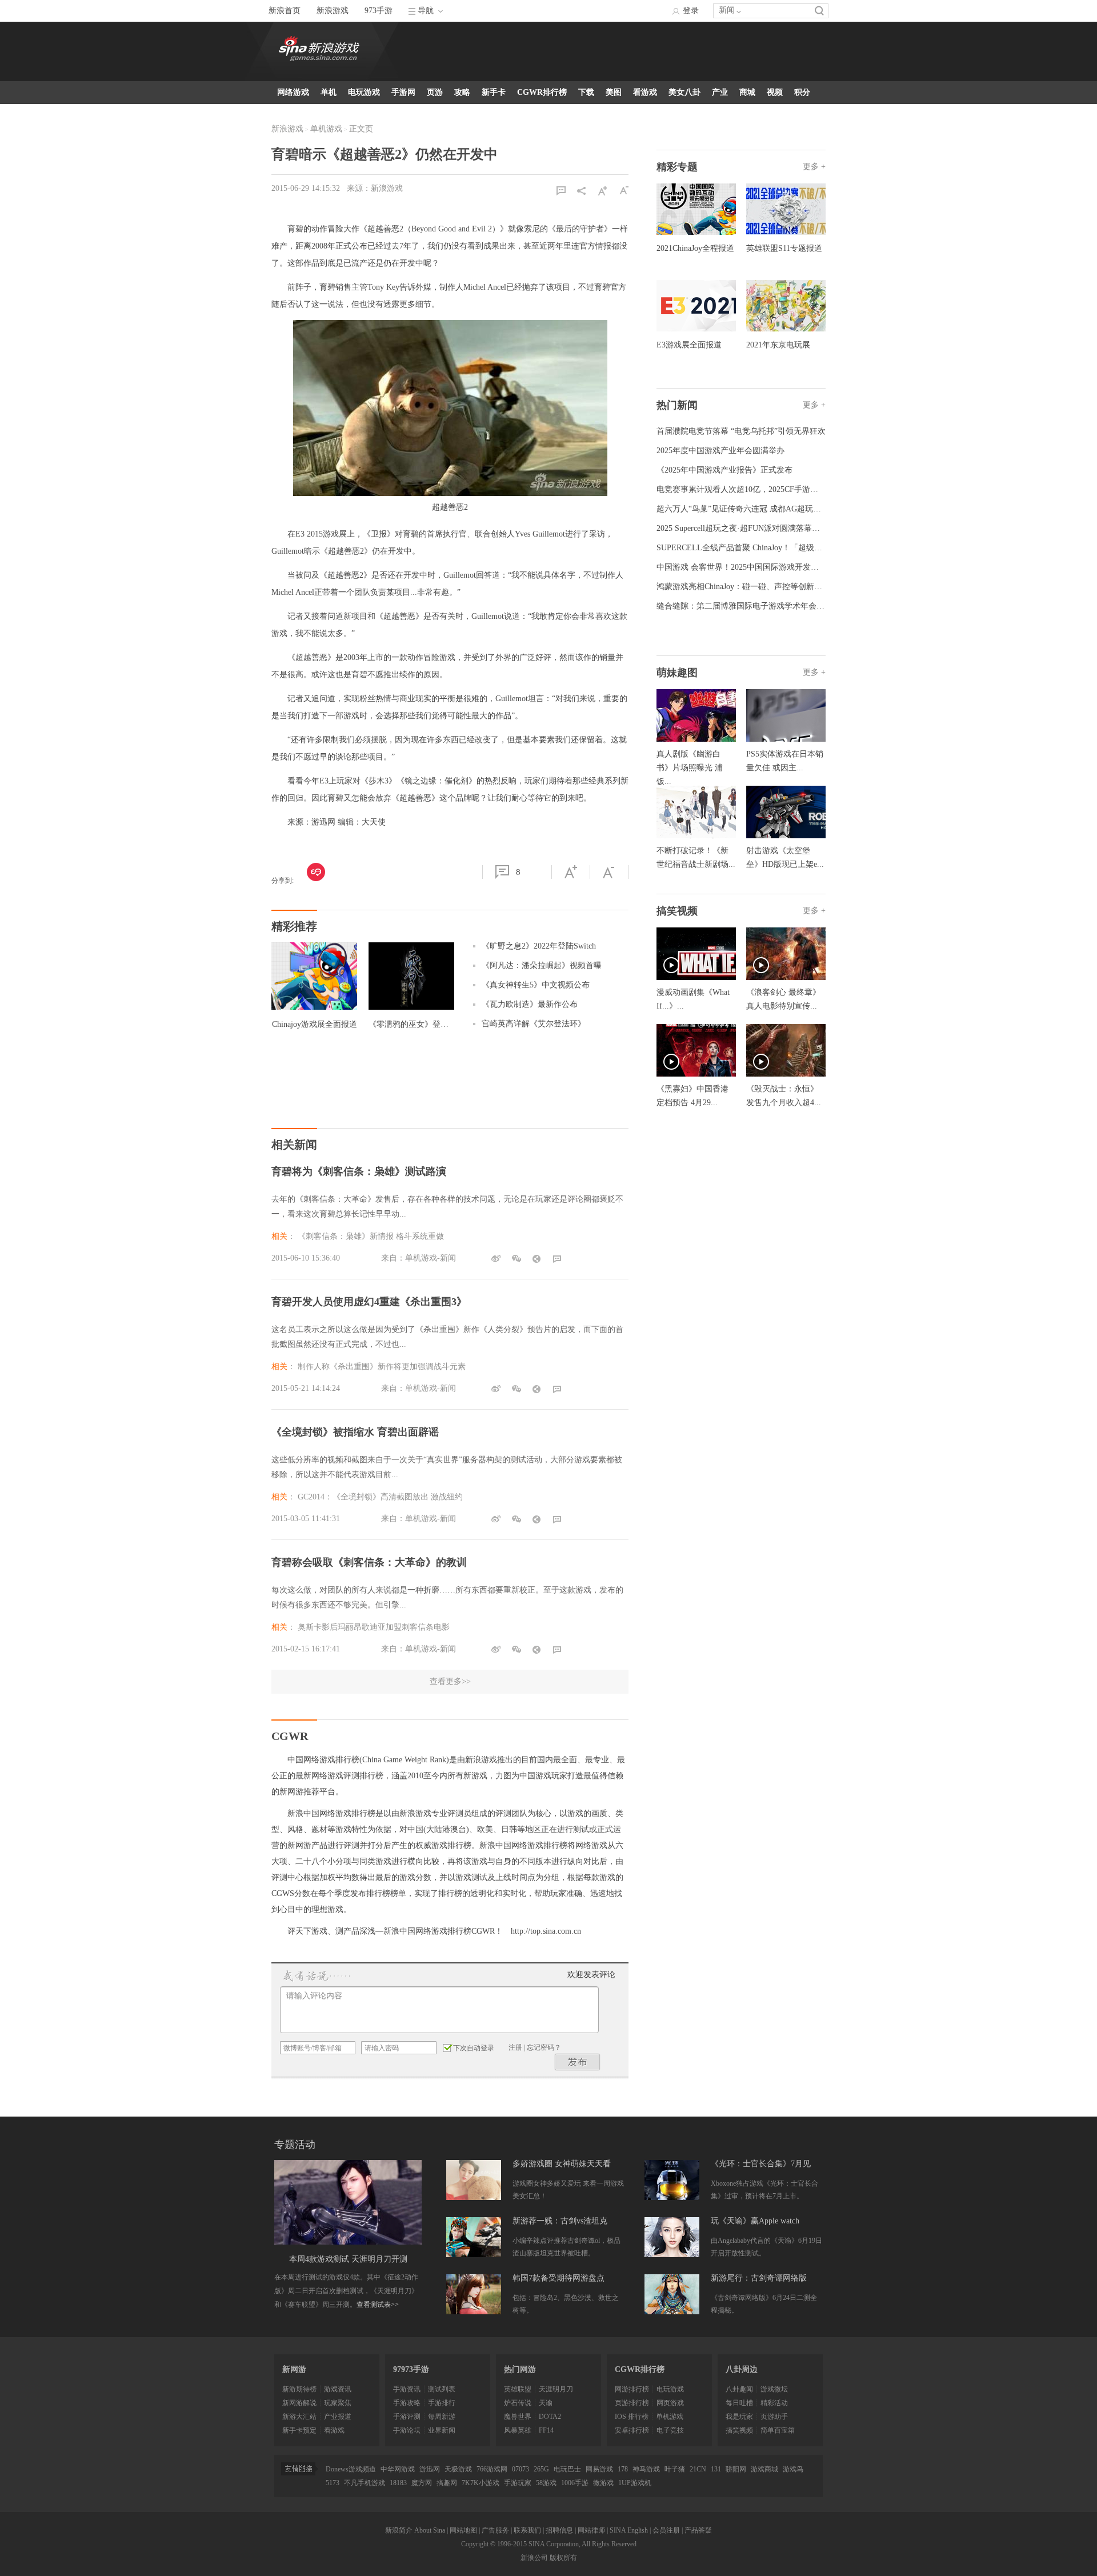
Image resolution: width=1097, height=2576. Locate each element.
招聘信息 (559, 2530)
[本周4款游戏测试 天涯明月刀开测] (348, 2202)
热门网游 (520, 2369)
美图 (614, 92)
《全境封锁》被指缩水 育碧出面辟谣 (355, 1432)
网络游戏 (293, 92)
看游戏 (645, 92)
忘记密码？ (544, 2047)
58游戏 (546, 2483)
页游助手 (774, 2417)
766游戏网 (492, 2469)
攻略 (462, 92)
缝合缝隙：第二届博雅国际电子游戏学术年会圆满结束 (752, 606)
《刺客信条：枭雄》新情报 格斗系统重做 (371, 1236)
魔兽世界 (518, 2417)
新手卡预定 (299, 2430)
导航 (426, 11)
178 (623, 2469)
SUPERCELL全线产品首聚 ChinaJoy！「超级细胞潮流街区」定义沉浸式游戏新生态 (803, 548)
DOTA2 (550, 2417)
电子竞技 (670, 2430)
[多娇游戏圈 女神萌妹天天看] (474, 2180)
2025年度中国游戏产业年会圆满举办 (720, 451)
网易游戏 (599, 2469)
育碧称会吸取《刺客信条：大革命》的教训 (369, 1562)
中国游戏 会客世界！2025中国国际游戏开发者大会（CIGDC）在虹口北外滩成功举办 (806, 567)
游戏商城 (764, 2469)
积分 (802, 92)
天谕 (546, 2403)
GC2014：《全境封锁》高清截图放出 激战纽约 (380, 1497)
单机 (329, 92)
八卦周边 (742, 2369)
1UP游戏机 (635, 2483)
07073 (521, 2469)
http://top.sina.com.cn (546, 1931)
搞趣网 (447, 2483)
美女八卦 (684, 92)
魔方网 (422, 2483)
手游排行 (442, 2403)
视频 (775, 92)
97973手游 (411, 2369)
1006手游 (575, 2483)
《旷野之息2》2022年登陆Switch (539, 946)
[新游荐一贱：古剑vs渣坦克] (474, 2237)
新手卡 (494, 92)
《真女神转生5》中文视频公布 (536, 985)
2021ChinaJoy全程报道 (695, 248)
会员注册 (666, 2530)
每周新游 (442, 2417)
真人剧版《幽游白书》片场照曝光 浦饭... (690, 768)
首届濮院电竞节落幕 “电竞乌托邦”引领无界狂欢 (741, 431)
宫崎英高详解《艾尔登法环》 (534, 1024)
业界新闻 (442, 2430)
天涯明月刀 (556, 2389)
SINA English (629, 2530)
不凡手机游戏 (365, 2483)
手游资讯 (407, 2389)
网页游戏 (670, 2403)
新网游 (294, 2369)
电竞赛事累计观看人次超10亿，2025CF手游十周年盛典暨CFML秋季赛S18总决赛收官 (806, 489)
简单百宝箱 (778, 2430)
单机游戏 (326, 129)
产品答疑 (698, 2530)
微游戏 (603, 2483)
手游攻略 (407, 2403)
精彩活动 (774, 2403)
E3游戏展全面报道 (689, 345)
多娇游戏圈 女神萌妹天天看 (562, 2164)
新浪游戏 (333, 11)
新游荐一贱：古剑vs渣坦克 (560, 2221)
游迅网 (430, 2469)
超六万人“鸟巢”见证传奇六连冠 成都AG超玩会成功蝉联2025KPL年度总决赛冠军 (798, 509)
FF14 (546, 2430)
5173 (333, 2483)
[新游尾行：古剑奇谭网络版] (672, 2294)
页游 (435, 92)
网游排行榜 (632, 2389)
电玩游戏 (364, 92)
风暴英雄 (518, 2430)
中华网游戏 (398, 2469)
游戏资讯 (338, 2389)
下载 (586, 92)
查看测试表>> (378, 2305)
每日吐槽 (739, 2403)
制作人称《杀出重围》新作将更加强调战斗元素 (382, 1367)
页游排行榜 (632, 2403)
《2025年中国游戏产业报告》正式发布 (724, 470)
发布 (578, 2062)
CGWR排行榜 (542, 92)
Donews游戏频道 (351, 2469)
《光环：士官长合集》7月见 (761, 2164)
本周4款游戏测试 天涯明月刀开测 (348, 2259)
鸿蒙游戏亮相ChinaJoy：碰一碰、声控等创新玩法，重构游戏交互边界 (779, 587)
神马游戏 (646, 2469)
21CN (698, 2469)
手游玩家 (518, 2483)
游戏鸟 (793, 2469)
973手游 (379, 11)
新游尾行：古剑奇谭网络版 (759, 2278)
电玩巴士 (567, 2469)
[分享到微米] (316, 872)
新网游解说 (299, 2403)
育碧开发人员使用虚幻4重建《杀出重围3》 (369, 1302)
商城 (747, 92)
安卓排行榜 (632, 2430)
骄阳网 (736, 2469)
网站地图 (463, 2530)
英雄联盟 (518, 2389)
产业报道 (338, 2417)
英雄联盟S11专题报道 (784, 248)
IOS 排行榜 (632, 2417)
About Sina (430, 2530)
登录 (691, 11)
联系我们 (527, 2530)
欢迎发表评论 (591, 1975)
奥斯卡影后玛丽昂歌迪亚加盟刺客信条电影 (374, 1627)
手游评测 (407, 2417)
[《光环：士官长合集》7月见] (672, 2180)
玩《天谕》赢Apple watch (755, 2221)
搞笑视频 (739, 2430)
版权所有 (563, 2558)
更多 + (814, 167)
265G (541, 2469)
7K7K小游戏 (481, 2483)
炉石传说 (518, 2403)
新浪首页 (285, 11)
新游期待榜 (299, 2389)
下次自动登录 (474, 2048)
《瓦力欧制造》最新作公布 (530, 1004)
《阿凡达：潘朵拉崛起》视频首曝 (542, 965)
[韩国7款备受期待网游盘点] (474, 2294)
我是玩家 (739, 2417)
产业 (720, 92)
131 (716, 2469)
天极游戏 (458, 2469)
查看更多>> (450, 1681)
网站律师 (591, 2530)
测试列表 (442, 2389)
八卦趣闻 (739, 2389)
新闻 (727, 10)
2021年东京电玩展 (778, 345)
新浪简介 (399, 2530)
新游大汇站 (299, 2417)
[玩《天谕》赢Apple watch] (672, 2237)
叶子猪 (675, 2469)
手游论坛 (407, 2430)
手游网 (403, 92)
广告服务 (495, 2530)
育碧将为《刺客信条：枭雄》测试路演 (359, 1171)
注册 (515, 2047)
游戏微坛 (774, 2389)
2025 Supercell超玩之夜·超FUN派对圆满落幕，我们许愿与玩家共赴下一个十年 (794, 528)
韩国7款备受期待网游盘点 (558, 2278)
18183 (398, 2483)
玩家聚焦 (338, 2403)
